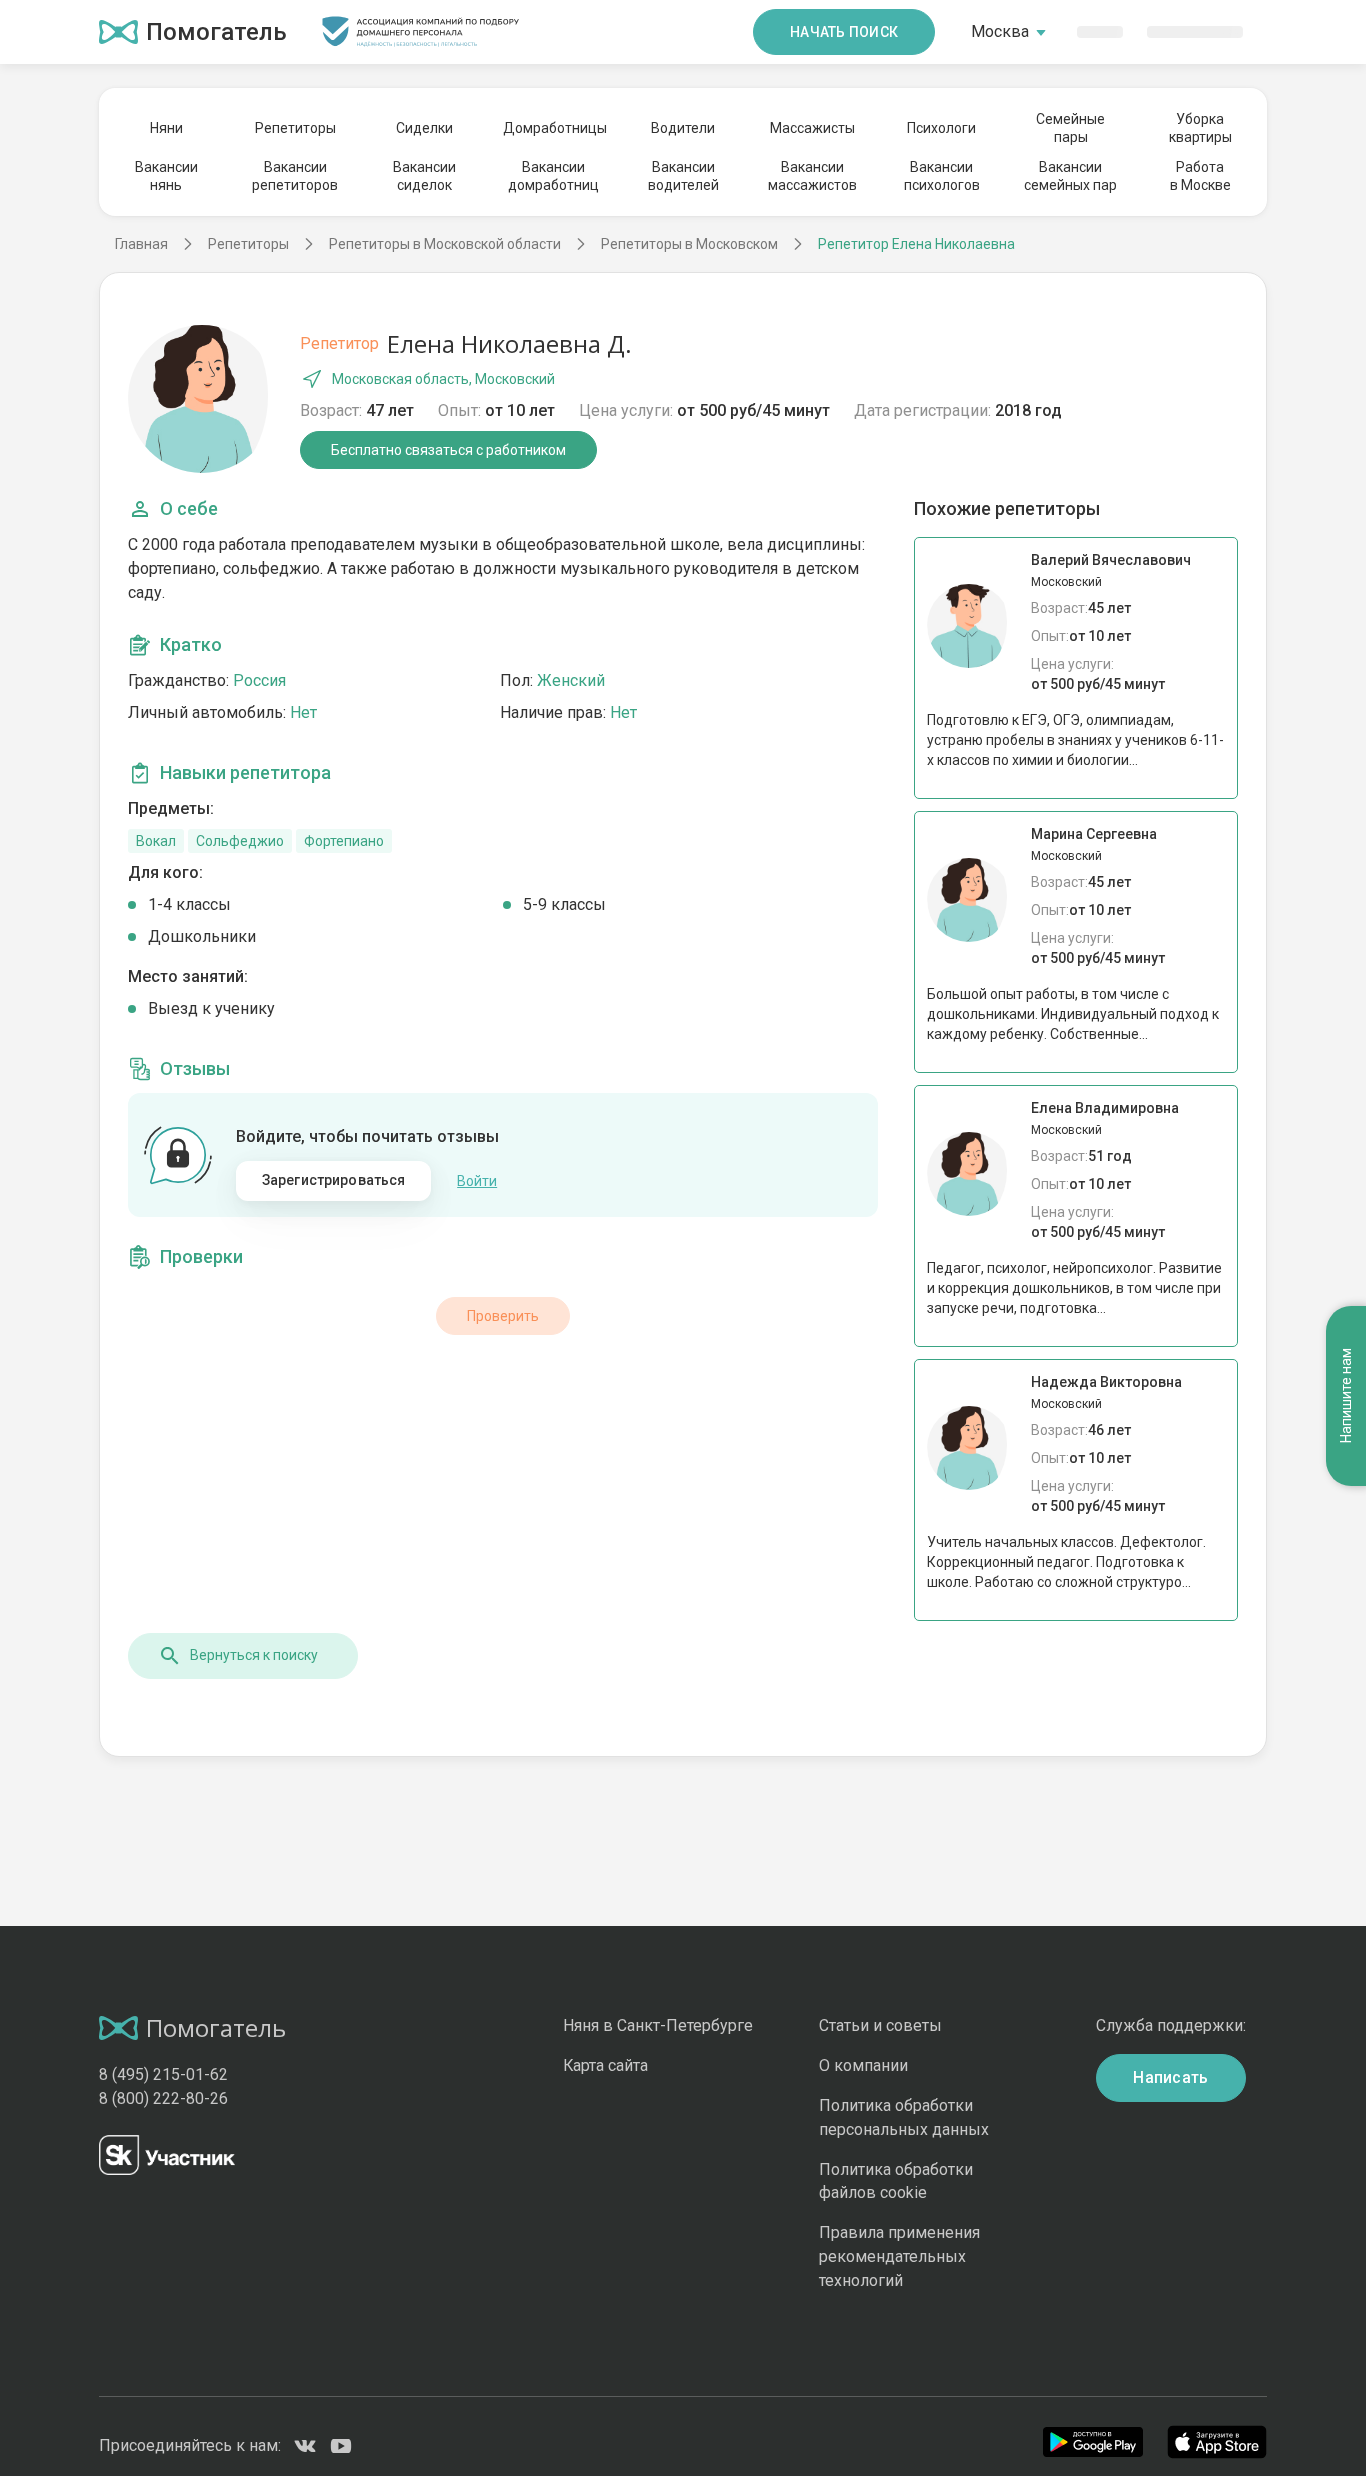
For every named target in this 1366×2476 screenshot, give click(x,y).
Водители (683, 128)
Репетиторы (295, 128)
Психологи (941, 128)
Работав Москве (1200, 176)
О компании (863, 2065)
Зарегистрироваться (334, 1180)
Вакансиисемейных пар (1070, 176)
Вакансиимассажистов (812, 176)
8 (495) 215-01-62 (163, 2074)
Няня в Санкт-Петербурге (658, 2025)
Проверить (503, 1316)
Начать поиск (844, 32)
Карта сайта (605, 2065)
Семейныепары (1070, 128)
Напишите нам (1346, 1395)
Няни (166, 128)
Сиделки (424, 128)
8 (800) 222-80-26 (163, 2098)
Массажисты (812, 128)
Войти (477, 1181)
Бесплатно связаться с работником (448, 450)
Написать (1171, 2077)
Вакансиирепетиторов (295, 176)
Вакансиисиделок (424, 176)
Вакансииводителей (683, 176)
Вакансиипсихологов (942, 176)
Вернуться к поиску (254, 1655)
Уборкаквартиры (1200, 128)
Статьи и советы (880, 2025)
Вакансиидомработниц (553, 176)
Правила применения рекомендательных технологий (899, 2256)
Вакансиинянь (166, 176)
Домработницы (554, 128)
